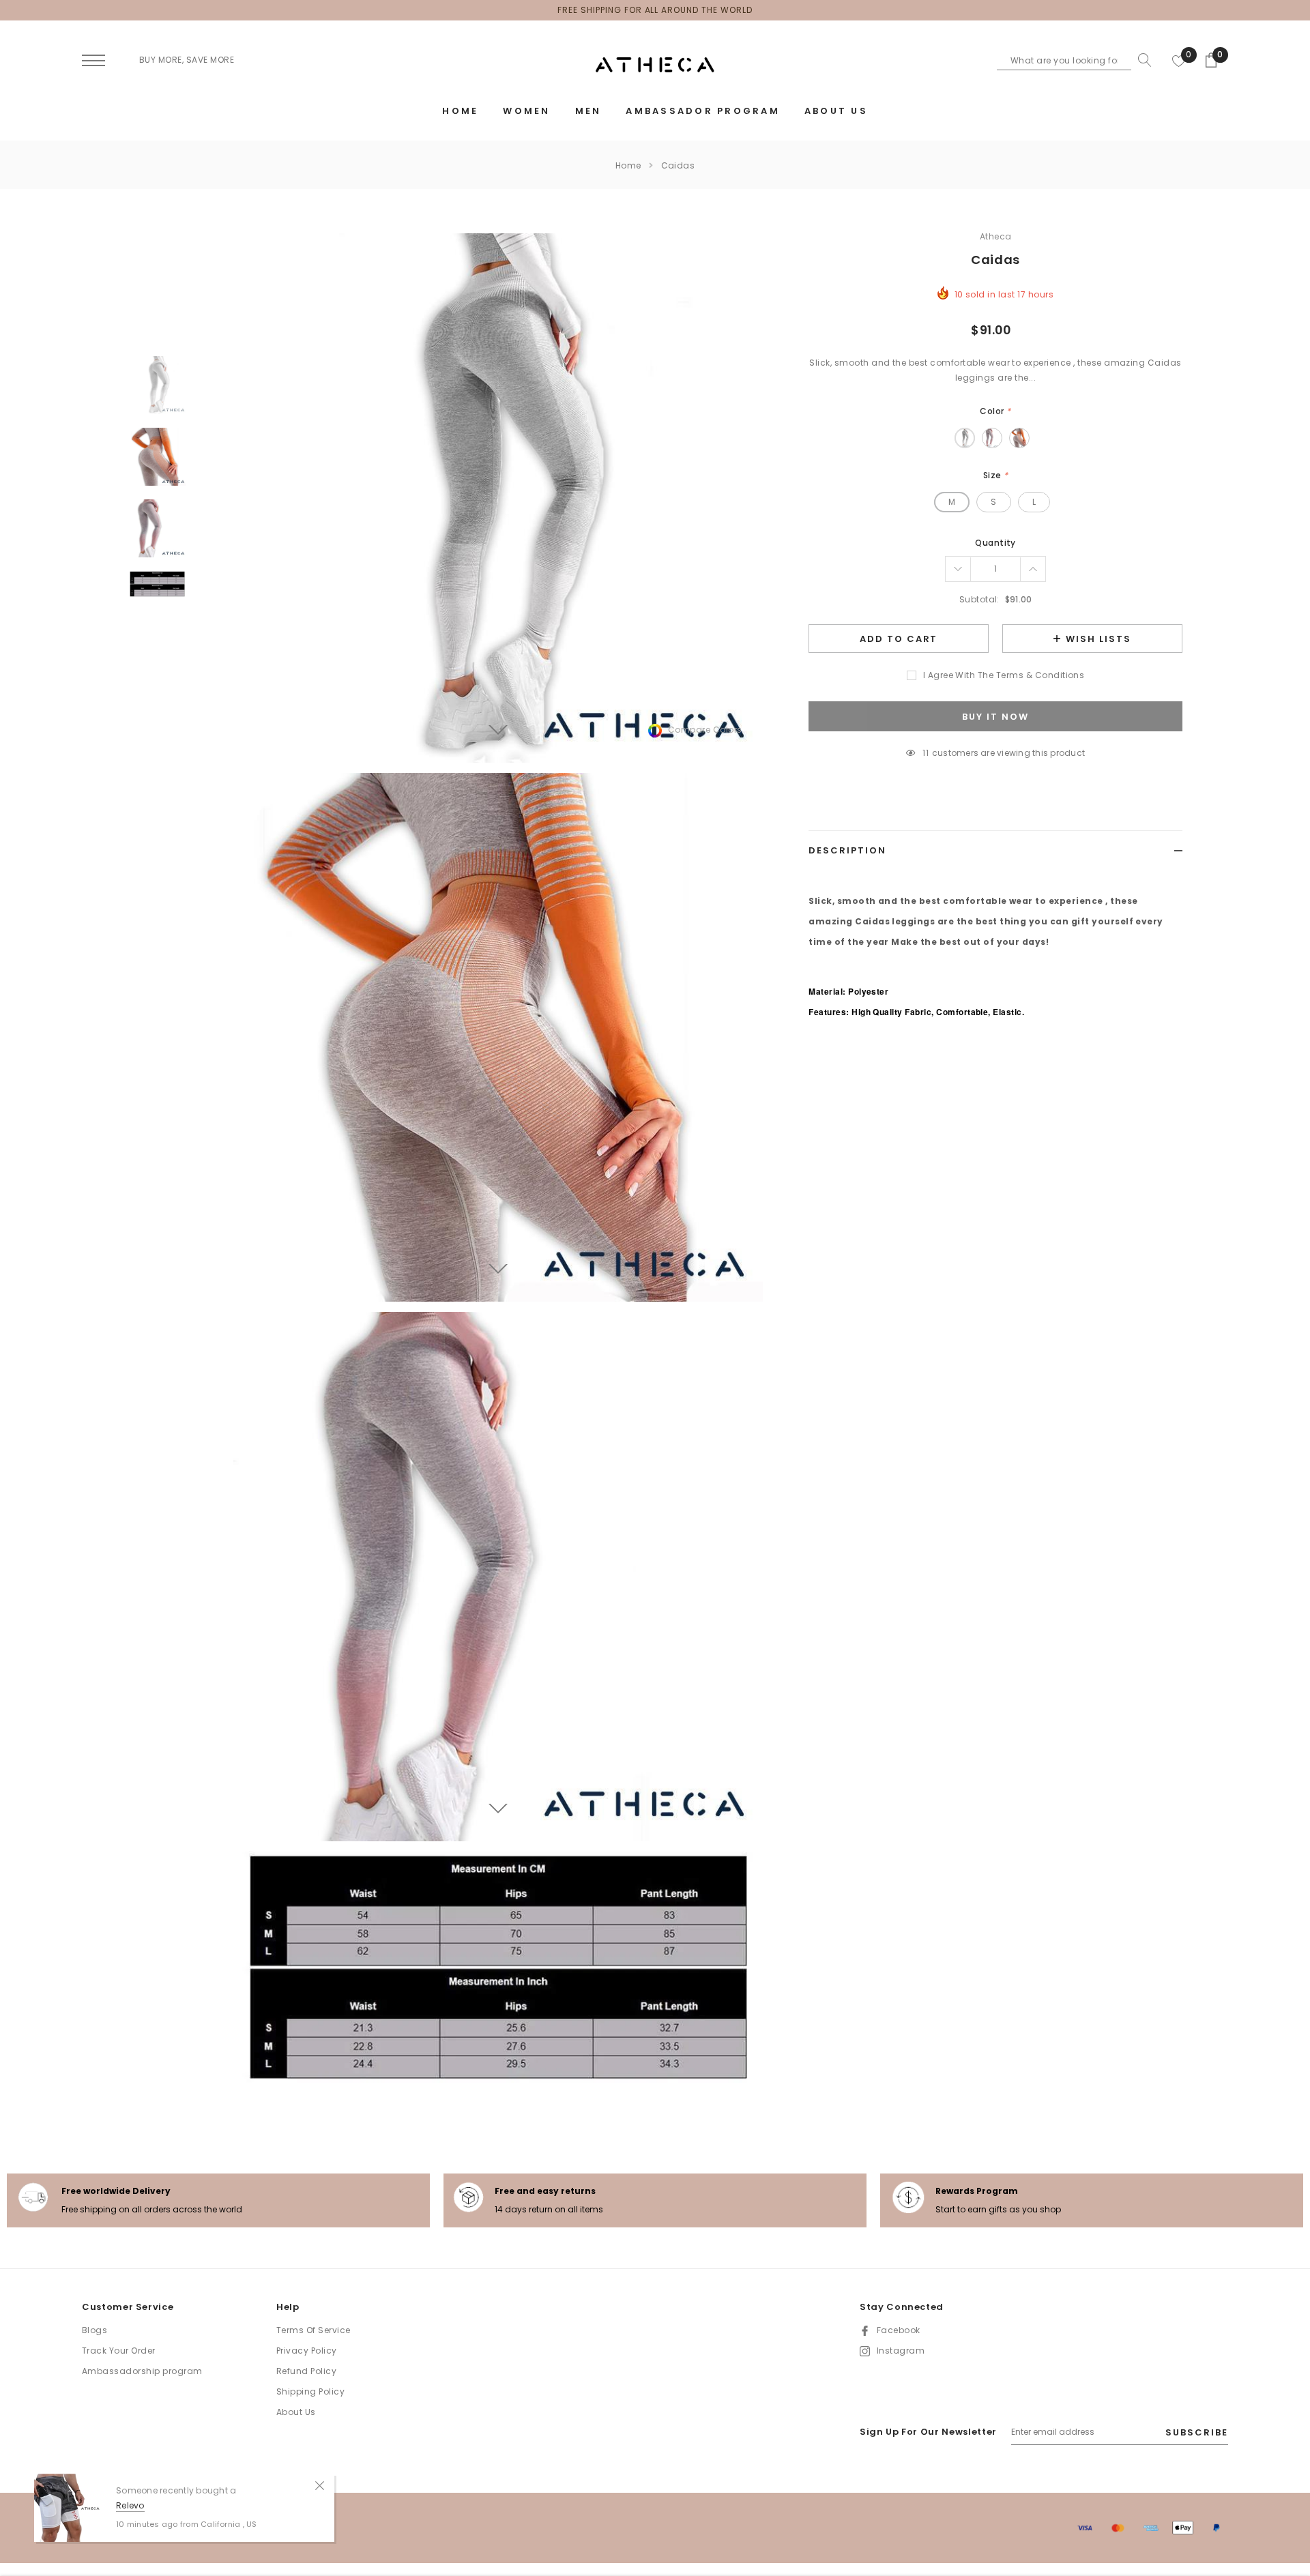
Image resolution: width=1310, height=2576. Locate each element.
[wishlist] (1179, 60)
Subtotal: (979, 599)
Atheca (996, 236)
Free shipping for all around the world (655, 10)
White (965, 438)
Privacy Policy (307, 2351)
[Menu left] (93, 61)
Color (995, 411)
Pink (992, 438)
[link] (157, 385)
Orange (1019, 438)
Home (628, 165)
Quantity (995, 543)
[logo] (655, 65)
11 (925, 753)
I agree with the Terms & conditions (1004, 675)
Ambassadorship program (142, 2371)
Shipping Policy (310, 2391)
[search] (1141, 60)
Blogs (94, 2330)
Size (996, 475)
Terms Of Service (314, 2330)
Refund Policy (306, 2371)
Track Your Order (119, 2351)
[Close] (320, 2485)
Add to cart (899, 639)
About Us (296, 2412)
